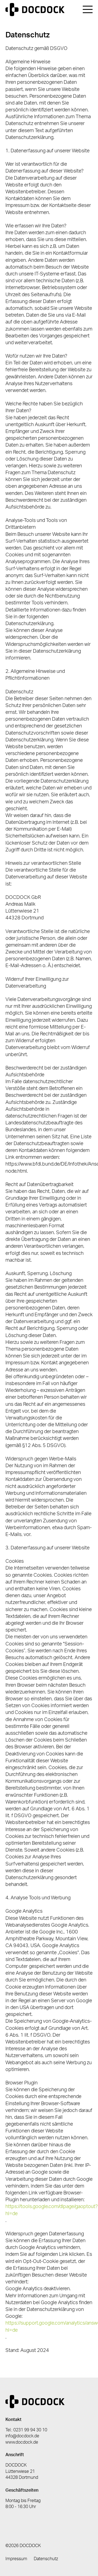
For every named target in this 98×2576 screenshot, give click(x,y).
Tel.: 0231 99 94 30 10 (26, 2430)
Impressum (16, 2559)
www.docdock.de (22, 2442)
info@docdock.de (22, 2436)
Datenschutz (46, 2559)
